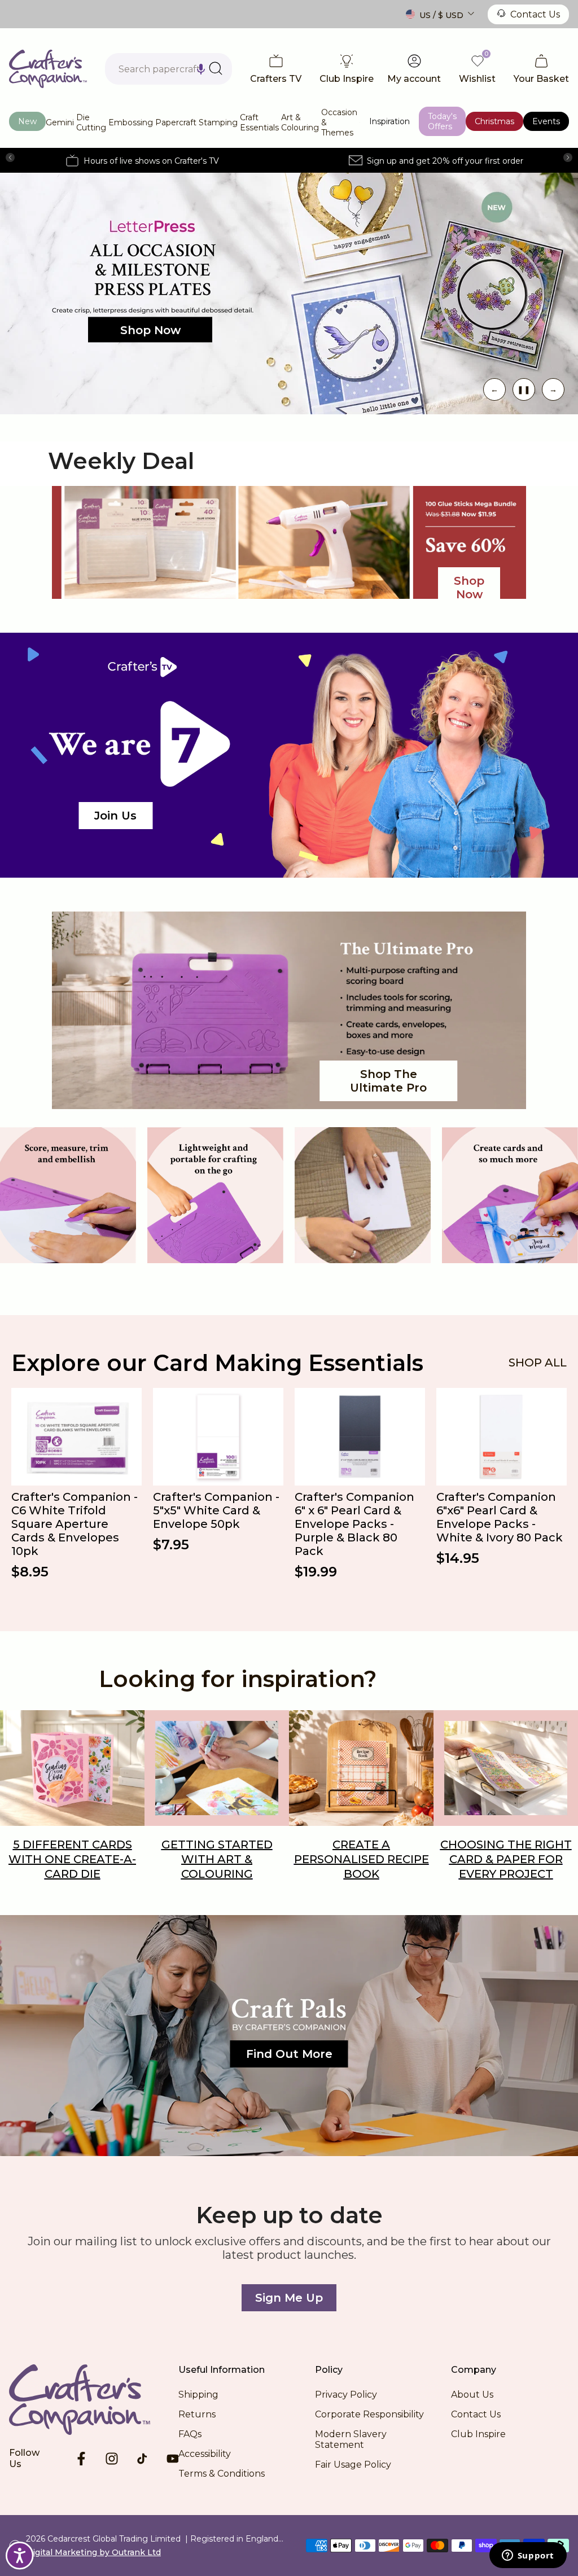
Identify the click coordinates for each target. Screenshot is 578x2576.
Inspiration (389, 121)
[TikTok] (142, 2459)
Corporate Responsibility (369, 2414)
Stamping (218, 122)
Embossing (131, 122)
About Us (472, 2395)
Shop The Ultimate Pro (388, 1081)
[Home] (94, 2399)
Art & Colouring (300, 122)
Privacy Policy (346, 2395)
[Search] (216, 68)
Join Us (115, 816)
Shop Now (150, 330)
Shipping (198, 2395)
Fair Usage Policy (353, 2465)
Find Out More (289, 2054)
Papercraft (176, 122)
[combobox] (168, 69)
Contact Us (535, 14)
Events (546, 121)
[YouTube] (173, 2459)
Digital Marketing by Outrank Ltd (93, 2552)
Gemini (60, 122)
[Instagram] (112, 2459)
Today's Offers (442, 121)
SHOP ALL (538, 1363)
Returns (197, 2414)
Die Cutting (91, 122)
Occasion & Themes (339, 122)
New (27, 121)
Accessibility (205, 2454)
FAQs (190, 2434)
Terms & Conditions (222, 2474)
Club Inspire (478, 2434)
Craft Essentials (259, 122)
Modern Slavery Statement (351, 2439)
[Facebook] (81, 2459)
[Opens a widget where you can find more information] (528, 2556)
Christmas (494, 121)
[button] (201, 69)
